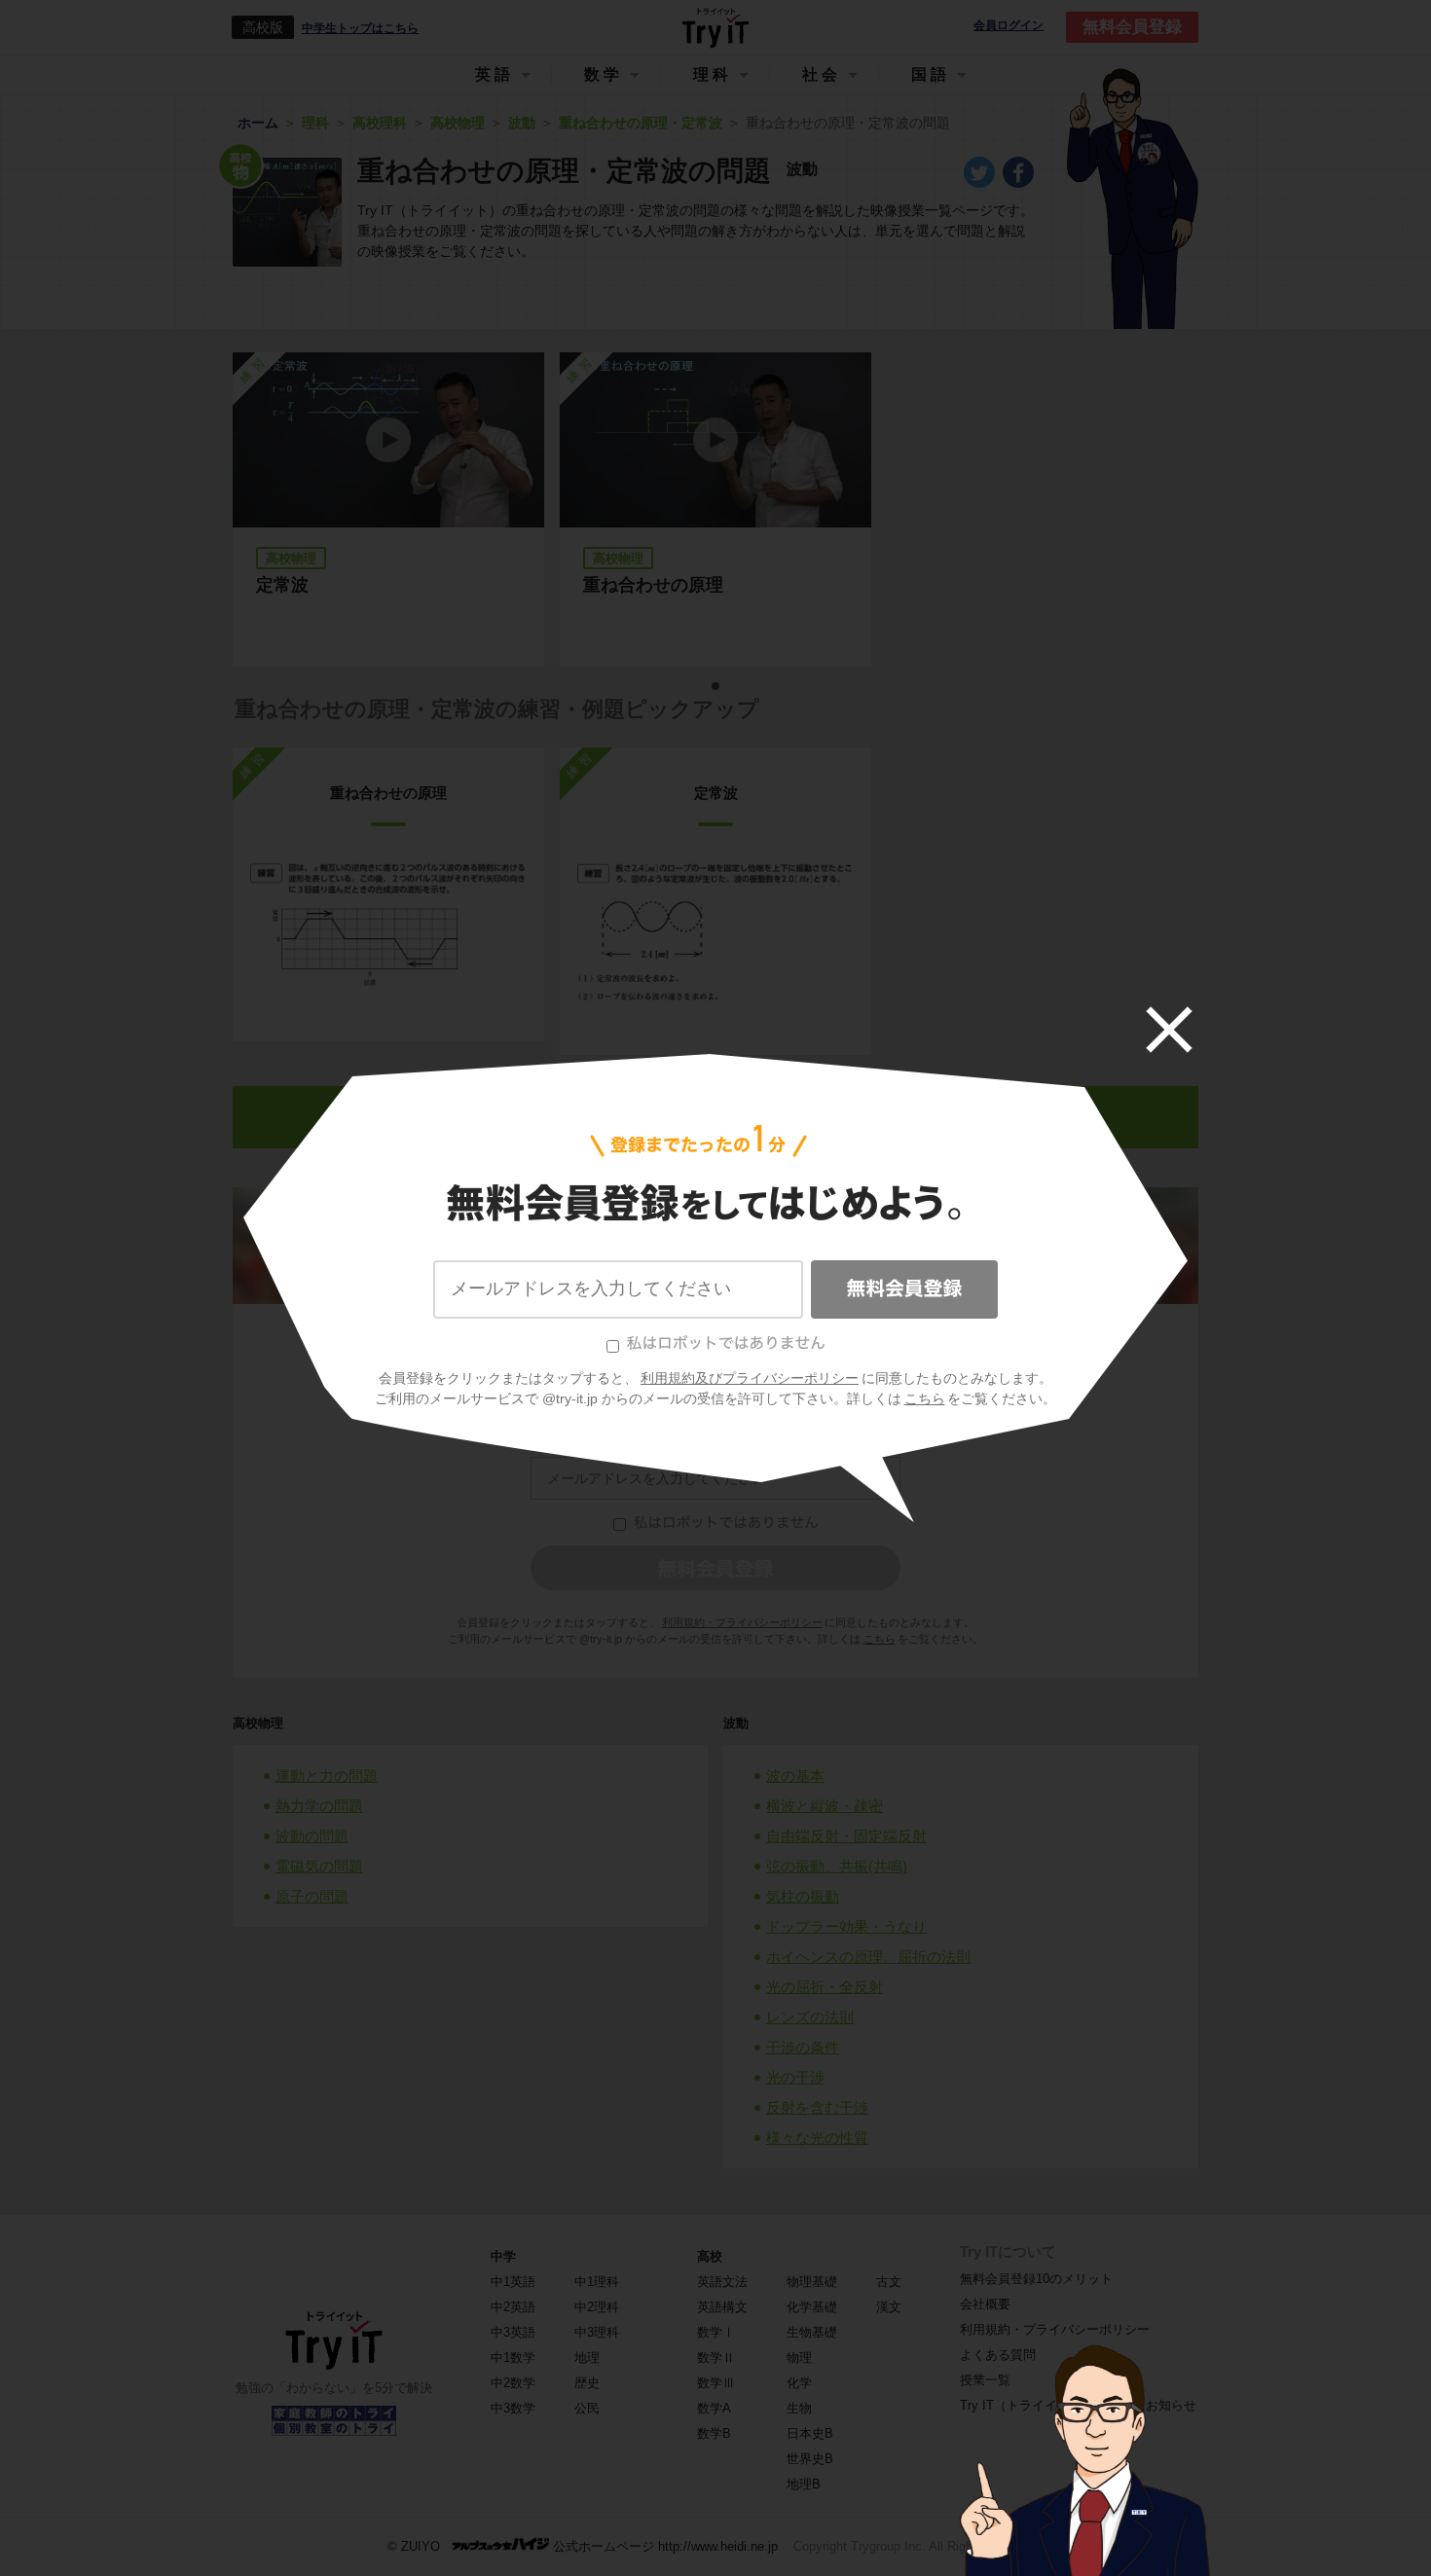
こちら (925, 1398)
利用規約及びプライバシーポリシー (750, 1378)
